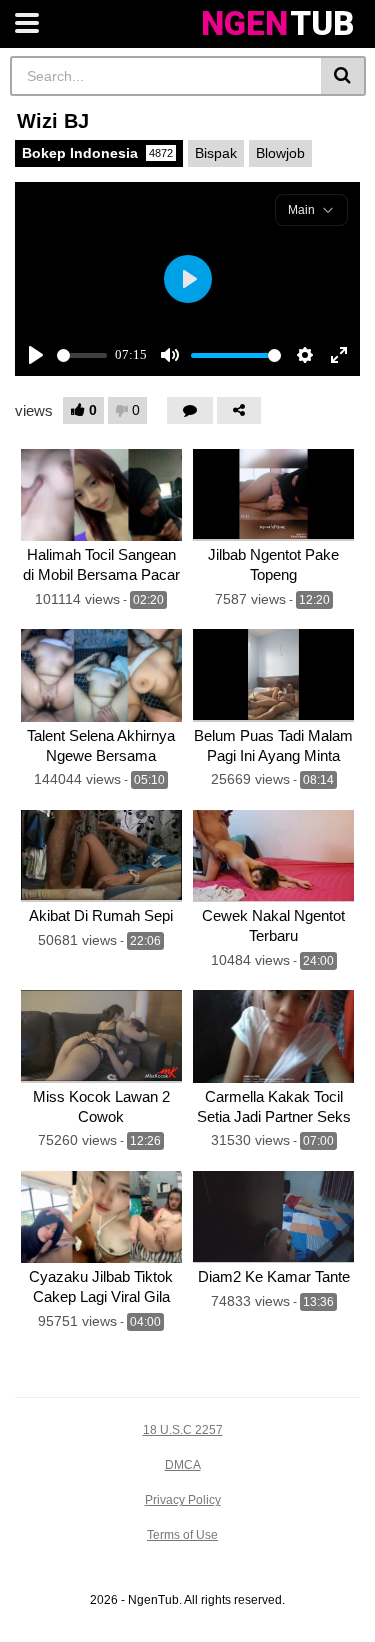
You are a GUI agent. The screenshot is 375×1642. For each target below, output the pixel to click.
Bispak (216, 153)
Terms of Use (182, 1535)
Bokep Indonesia (97, 153)
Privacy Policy (183, 1500)
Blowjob (280, 153)
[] (343, 76)
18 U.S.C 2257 (183, 1430)
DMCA (183, 1465)
